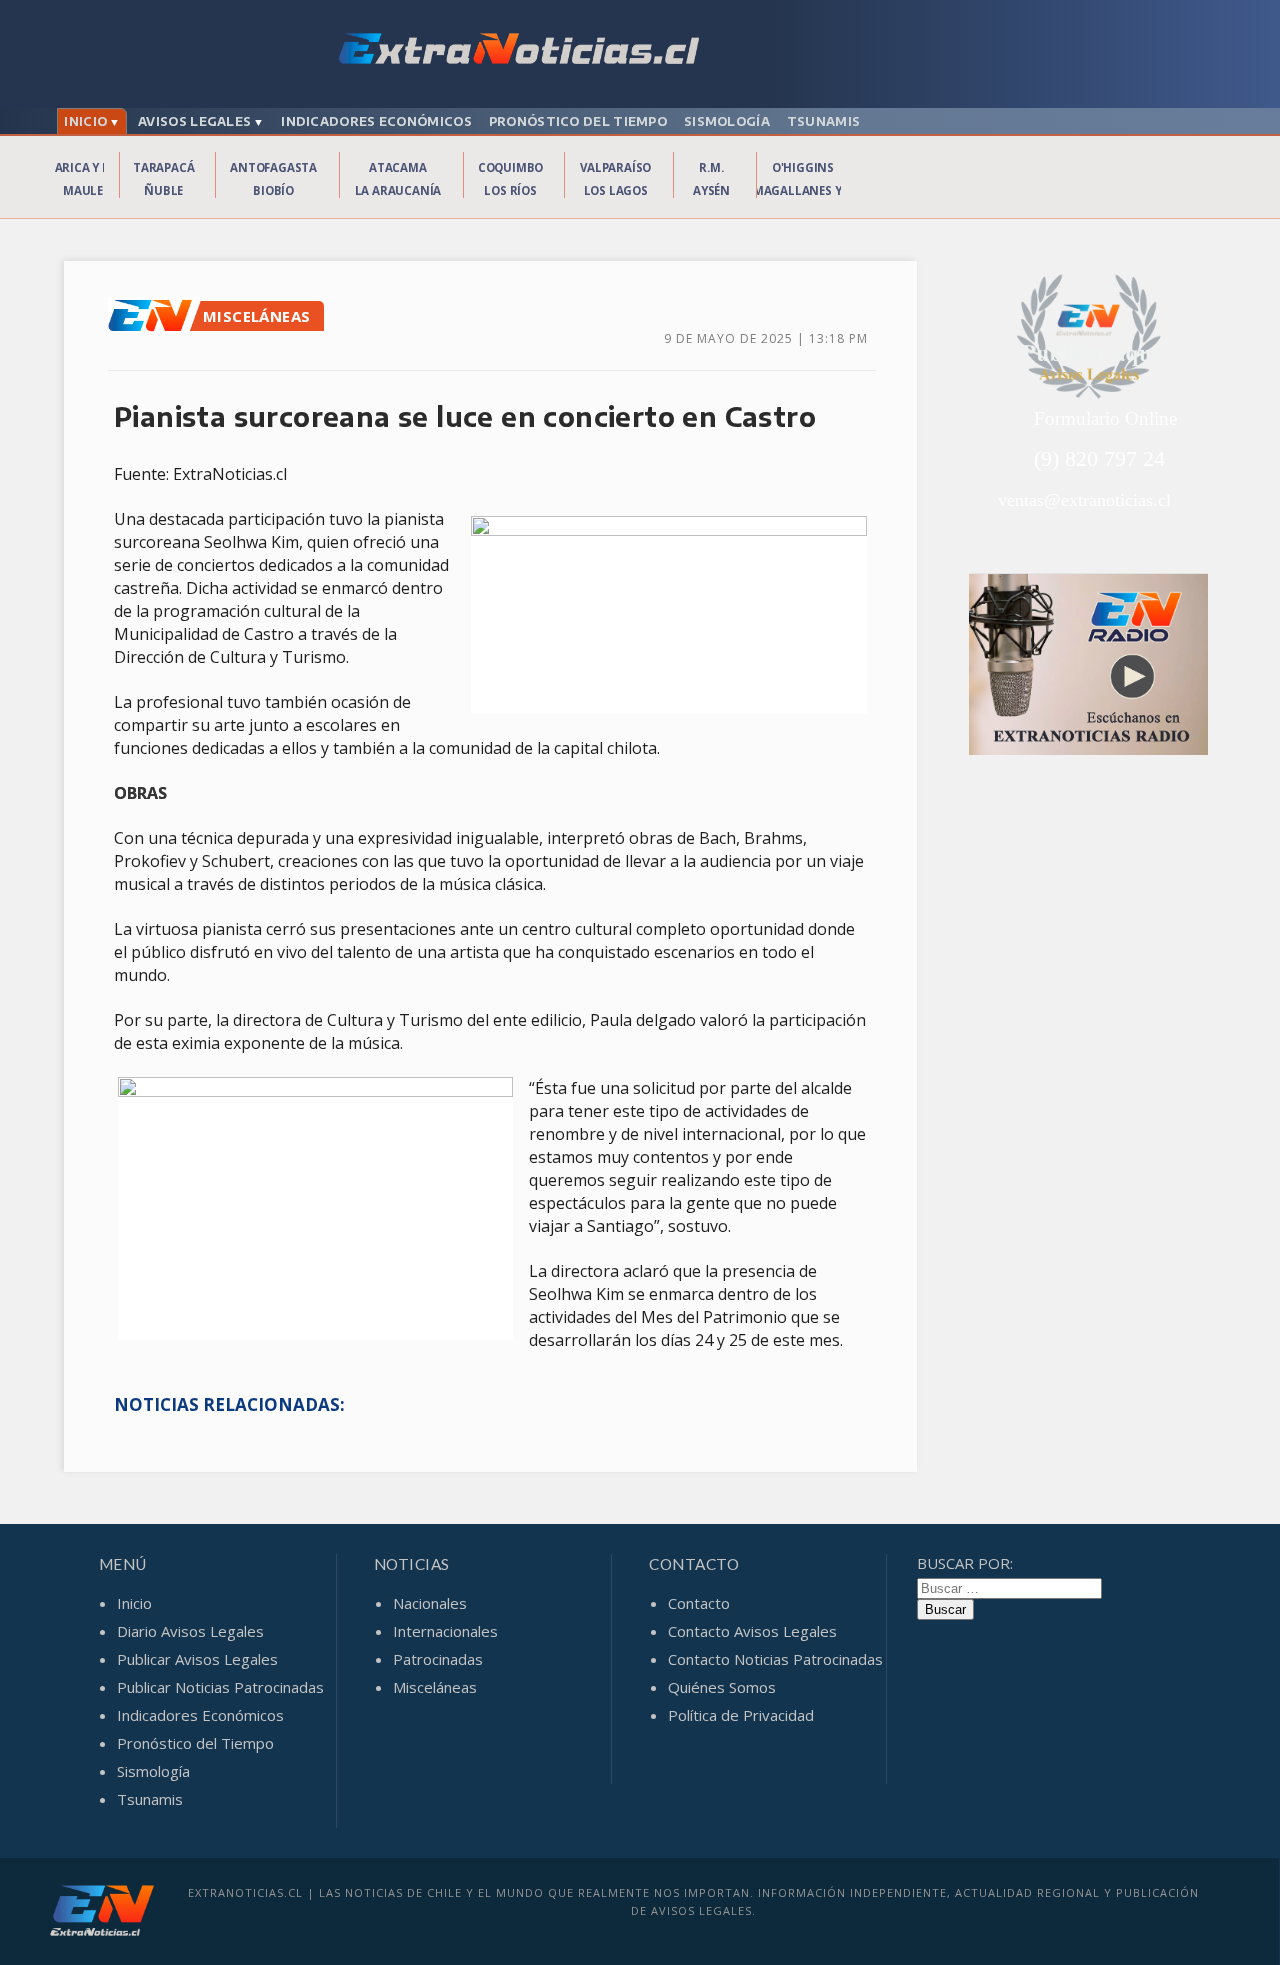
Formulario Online (1105, 418)
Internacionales (445, 1631)
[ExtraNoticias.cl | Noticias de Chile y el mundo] (640, 51)
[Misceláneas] (155, 327)
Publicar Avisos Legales (197, 1659)
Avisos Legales (194, 121)
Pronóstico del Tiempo (578, 121)
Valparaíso (615, 167)
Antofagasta (273, 167)
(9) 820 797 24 (1099, 458)
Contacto (699, 1603)
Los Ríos (510, 190)
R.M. (711, 167)
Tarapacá (163, 167)
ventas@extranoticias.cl (1084, 500)
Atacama (398, 167)
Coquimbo (510, 167)
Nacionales (430, 1603)
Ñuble (163, 190)
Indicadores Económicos (376, 121)
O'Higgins (803, 167)
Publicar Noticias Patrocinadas (220, 1687)
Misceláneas (435, 1687)
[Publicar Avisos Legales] (1089, 337)
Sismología (727, 121)
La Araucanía (398, 190)
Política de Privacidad (741, 1715)
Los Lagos (616, 190)
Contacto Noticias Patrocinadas (775, 1659)
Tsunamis (823, 121)
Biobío (273, 190)
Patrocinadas (438, 1659)
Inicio (85, 121)
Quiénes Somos (722, 1687)
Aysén (711, 190)
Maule (83, 190)
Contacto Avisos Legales (752, 1631)
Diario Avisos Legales (190, 1631)
